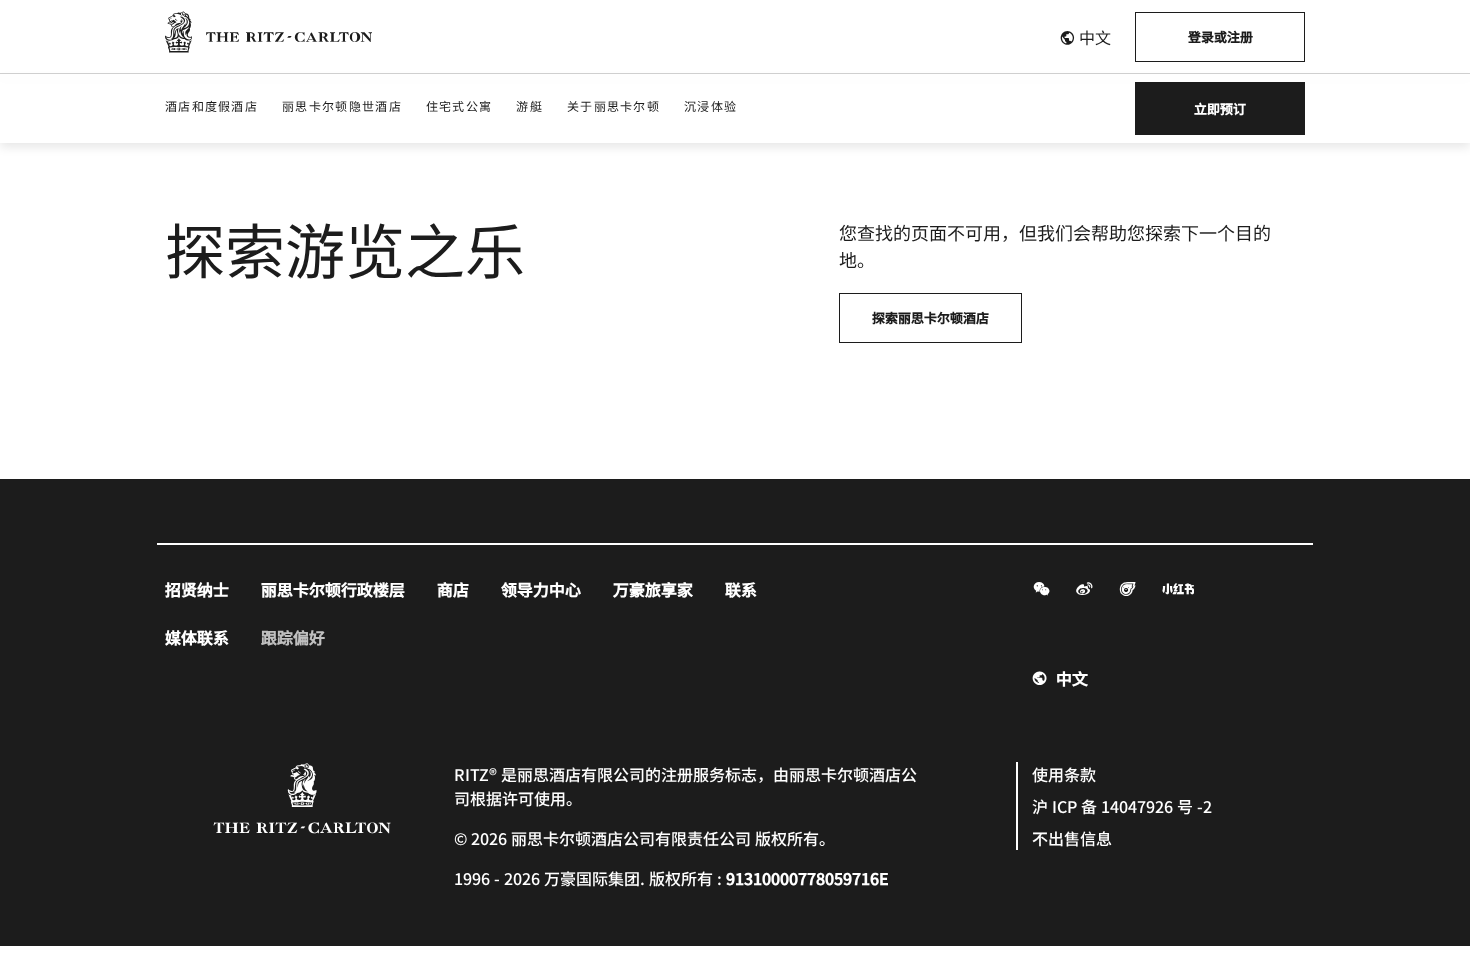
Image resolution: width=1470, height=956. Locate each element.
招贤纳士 (197, 589)
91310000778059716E (807, 878)
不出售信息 (1072, 838)
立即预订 (1220, 108)
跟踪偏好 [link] (293, 637)
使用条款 (1064, 774)
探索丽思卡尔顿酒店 (930, 317)
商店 (453, 589)
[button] (1085, 37)
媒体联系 (197, 637)
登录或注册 (1220, 36)
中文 (1072, 678)
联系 (741, 589)
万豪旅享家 (653, 589)
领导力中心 (541, 589)
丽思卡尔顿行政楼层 (333, 589)
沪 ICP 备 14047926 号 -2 (1122, 806)
